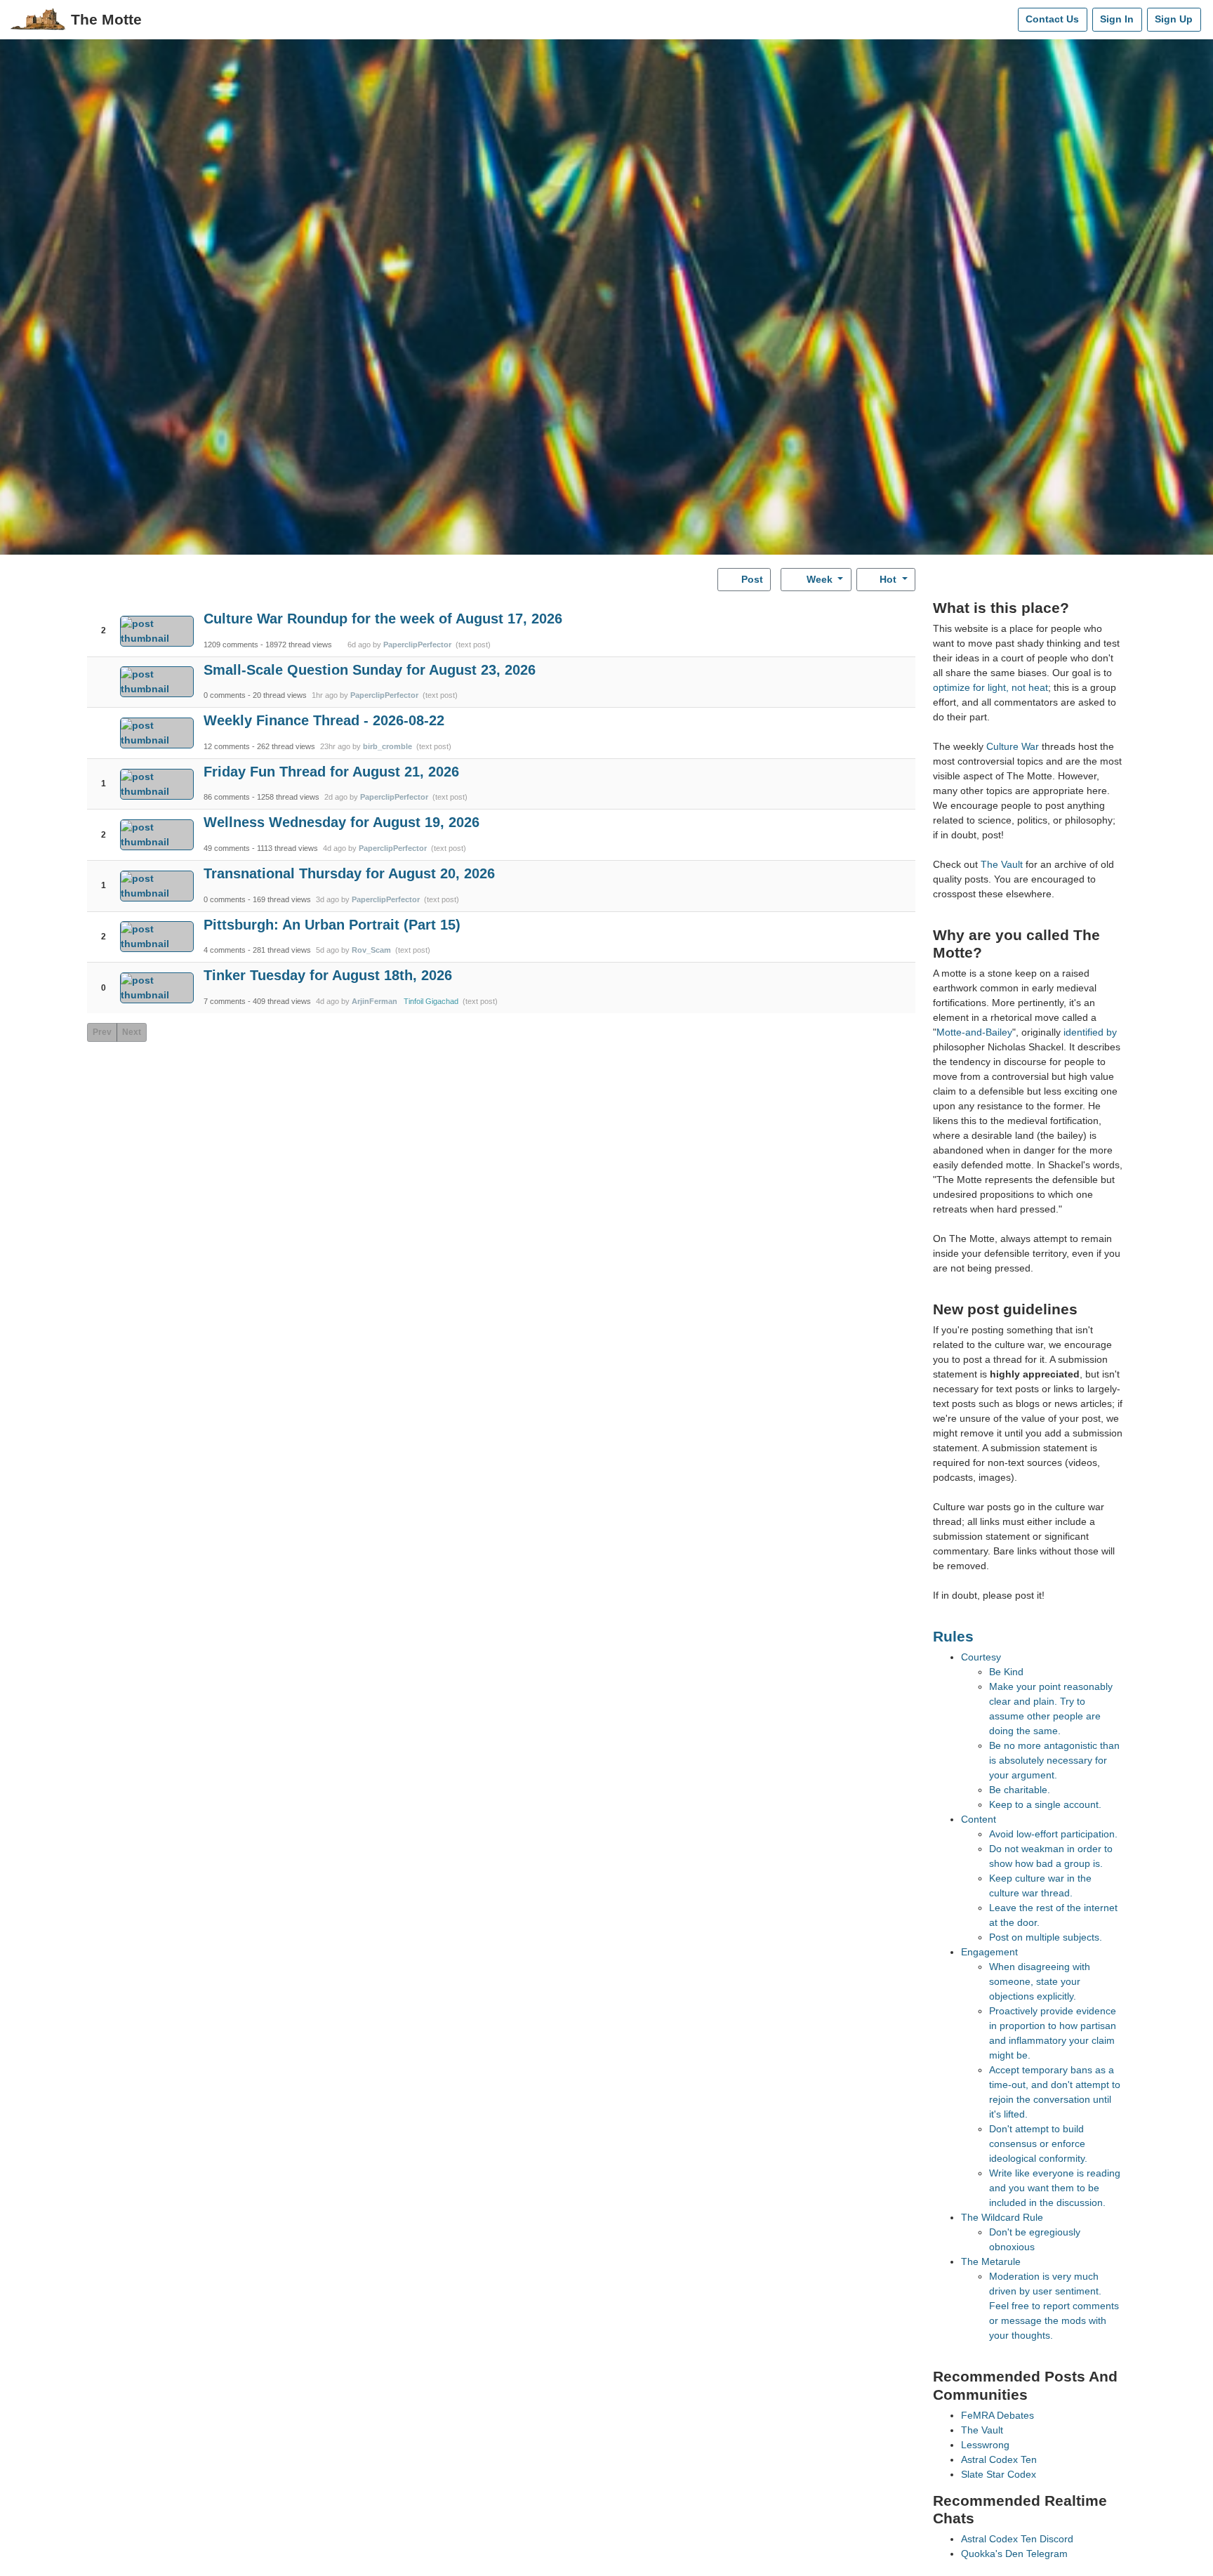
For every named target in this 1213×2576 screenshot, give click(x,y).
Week (820, 579)
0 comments (225, 695)
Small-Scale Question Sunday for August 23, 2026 (370, 670)
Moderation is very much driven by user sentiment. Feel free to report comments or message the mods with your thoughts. (1054, 2306)
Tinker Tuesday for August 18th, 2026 (328, 975)
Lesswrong (985, 2445)
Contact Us (1052, 19)
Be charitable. (1020, 1790)
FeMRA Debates (997, 2415)
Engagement (989, 1952)
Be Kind (1006, 1672)
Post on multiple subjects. (1046, 1937)
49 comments (227, 848)
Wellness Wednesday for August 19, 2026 (342, 822)
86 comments (227, 797)
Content (979, 1819)
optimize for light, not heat (990, 687)
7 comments (225, 1001)
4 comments (225, 950)
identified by (1090, 1032)
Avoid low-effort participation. (1053, 1834)
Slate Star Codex (999, 2474)
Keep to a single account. (1045, 1804)
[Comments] (1004, 20)
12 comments (227, 746)
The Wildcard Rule (1002, 2217)
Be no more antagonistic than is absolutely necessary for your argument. (1054, 1760)
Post (751, 579)
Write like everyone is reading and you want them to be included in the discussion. (1055, 2188)
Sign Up (1174, 19)
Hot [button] (888, 579)
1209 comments (231, 645)
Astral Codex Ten (999, 2459)
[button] (104, 619)
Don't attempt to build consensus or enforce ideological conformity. (1038, 2144)
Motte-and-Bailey (974, 1032)
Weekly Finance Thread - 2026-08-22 (324, 720)
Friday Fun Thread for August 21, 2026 (331, 772)
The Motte (106, 19)
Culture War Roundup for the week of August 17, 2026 (383, 619)
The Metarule (991, 2261)
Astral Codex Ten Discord (1017, 2539)
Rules (953, 1636)
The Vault (1002, 864)
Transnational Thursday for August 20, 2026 (349, 873)
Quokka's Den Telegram (1014, 2554)
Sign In (1117, 19)
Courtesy (981, 1657)
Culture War (1013, 746)
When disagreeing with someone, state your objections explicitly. (1040, 1981)
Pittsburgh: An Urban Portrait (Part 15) (332, 925)
